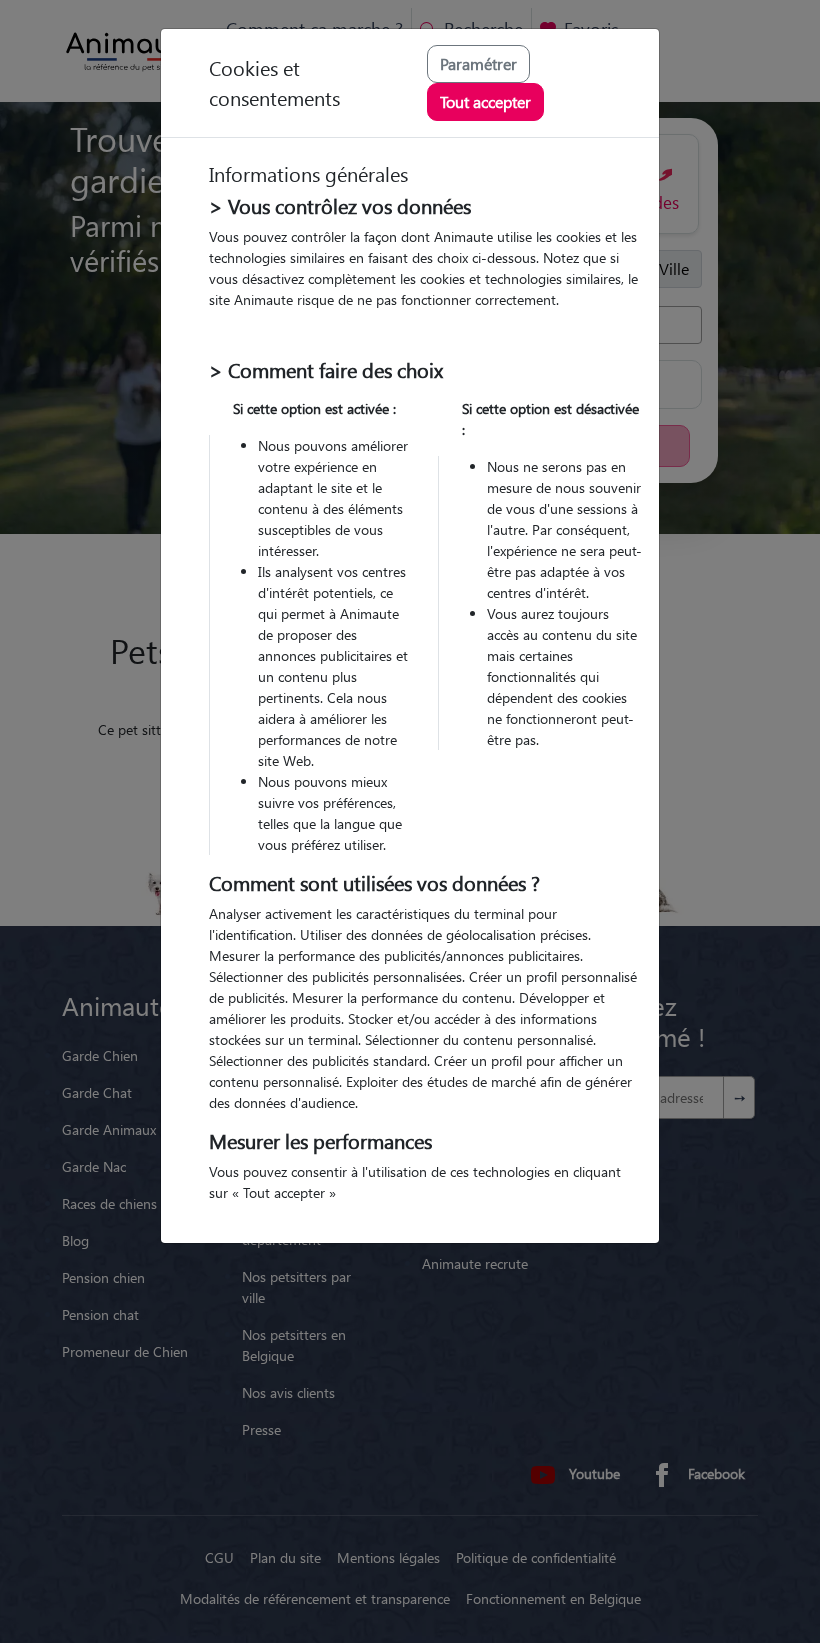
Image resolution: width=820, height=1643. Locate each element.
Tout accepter (485, 101)
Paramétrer (478, 63)
